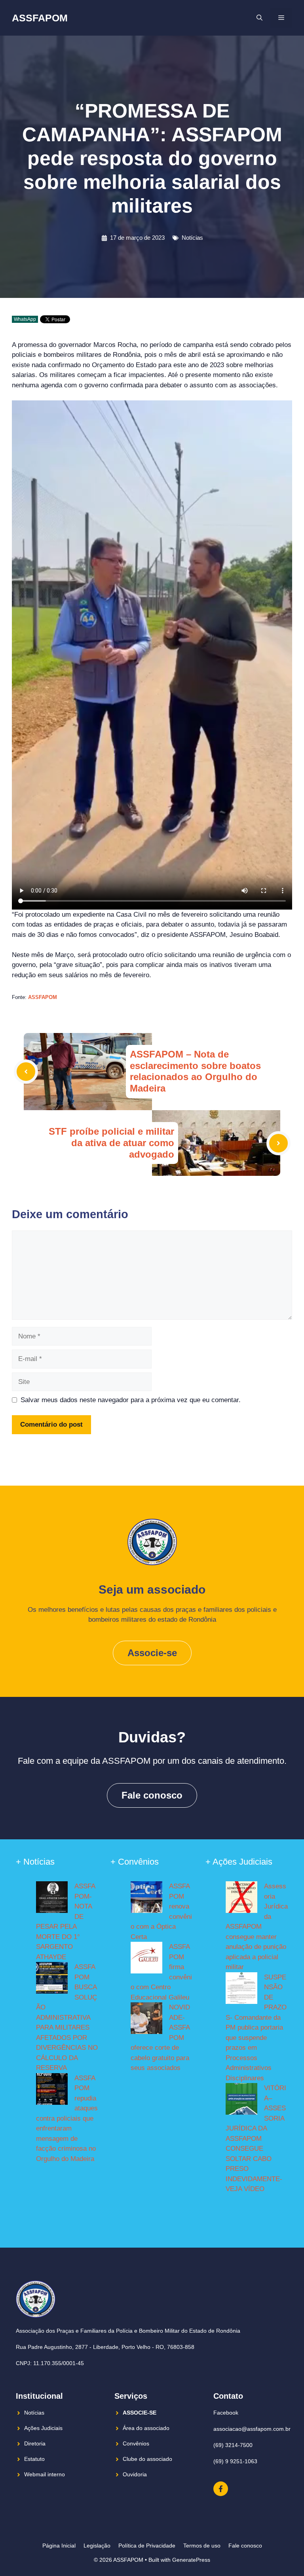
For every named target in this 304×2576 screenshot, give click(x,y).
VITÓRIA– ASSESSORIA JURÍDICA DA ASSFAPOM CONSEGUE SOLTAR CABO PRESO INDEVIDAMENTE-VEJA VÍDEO (256, 2138)
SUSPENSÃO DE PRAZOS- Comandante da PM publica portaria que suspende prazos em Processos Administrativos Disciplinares (256, 2028)
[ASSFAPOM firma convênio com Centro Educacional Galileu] (146, 1959)
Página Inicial (59, 2546)
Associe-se (152, 1653)
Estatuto (34, 2459)
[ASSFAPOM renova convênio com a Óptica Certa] (146, 1899)
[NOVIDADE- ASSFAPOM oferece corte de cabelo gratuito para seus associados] (146, 2020)
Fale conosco (152, 1795)
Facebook (226, 2413)
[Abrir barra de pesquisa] (259, 18)
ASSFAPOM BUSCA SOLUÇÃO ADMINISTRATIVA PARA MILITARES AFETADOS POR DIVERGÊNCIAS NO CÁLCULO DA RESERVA (67, 2017)
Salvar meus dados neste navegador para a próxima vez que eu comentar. (131, 1400)
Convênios (136, 2443)
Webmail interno (45, 2474)
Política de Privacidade (147, 2546)
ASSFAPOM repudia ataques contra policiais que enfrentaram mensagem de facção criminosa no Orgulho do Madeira (67, 2118)
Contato (228, 2396)
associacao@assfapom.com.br (252, 2429)
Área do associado (146, 2428)
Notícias (192, 238)
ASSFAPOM (40, 18)
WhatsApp (25, 319)
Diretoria (35, 2443)
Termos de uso (202, 2546)
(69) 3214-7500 (233, 2445)
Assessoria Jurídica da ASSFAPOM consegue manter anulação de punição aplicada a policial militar (257, 1927)
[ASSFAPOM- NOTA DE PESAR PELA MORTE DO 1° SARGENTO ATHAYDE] (52, 1899)
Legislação (97, 2546)
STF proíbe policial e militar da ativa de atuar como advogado (111, 1143)
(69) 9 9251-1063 (235, 2461)
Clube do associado (147, 2459)
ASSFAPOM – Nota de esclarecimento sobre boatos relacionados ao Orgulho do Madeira (195, 1071)
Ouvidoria (135, 2474)
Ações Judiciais (43, 2428)
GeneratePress (191, 2560)
